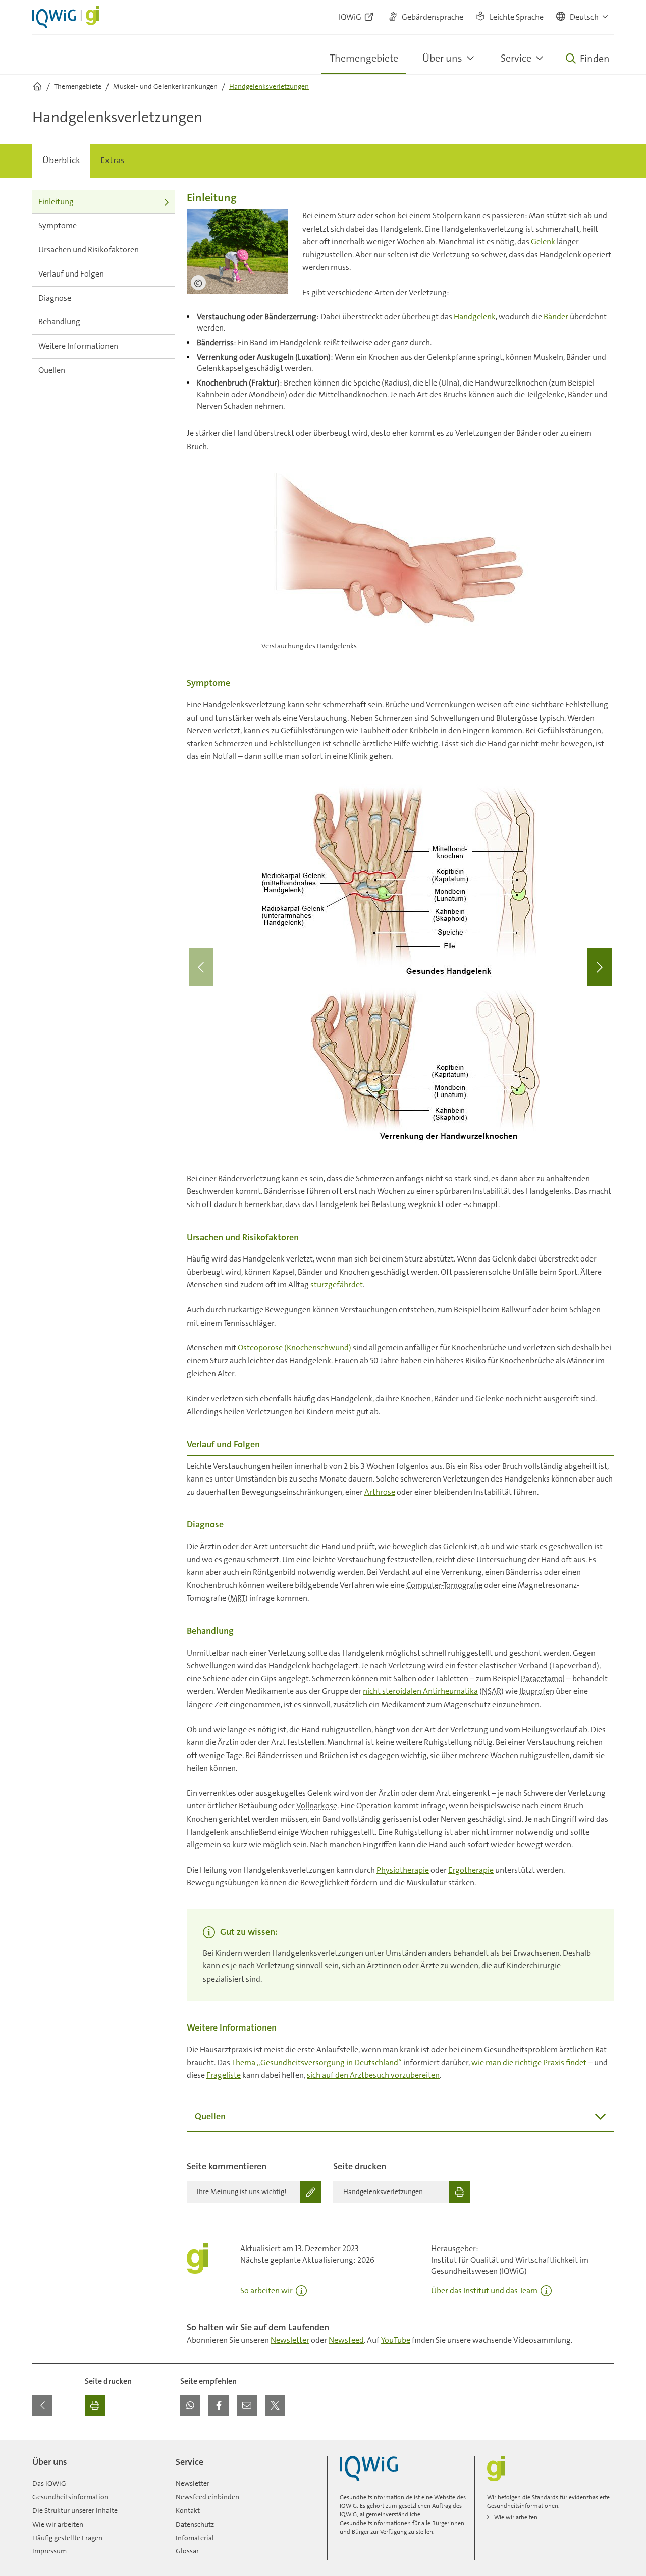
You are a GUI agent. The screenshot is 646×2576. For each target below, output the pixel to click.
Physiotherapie (403, 1870)
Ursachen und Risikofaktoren (89, 250)
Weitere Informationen (78, 346)
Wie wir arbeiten (58, 2524)
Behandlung (59, 322)
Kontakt (188, 2510)
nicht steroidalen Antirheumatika (420, 1691)
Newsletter (290, 2340)
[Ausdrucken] (95, 2405)
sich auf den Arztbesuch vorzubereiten (373, 2075)
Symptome (58, 225)
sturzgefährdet (337, 1284)
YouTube (396, 2340)
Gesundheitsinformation (70, 2497)
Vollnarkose (317, 1806)
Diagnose (55, 298)
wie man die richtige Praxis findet (529, 2063)
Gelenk (543, 241)
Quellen (52, 370)
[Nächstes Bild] (600, 967)
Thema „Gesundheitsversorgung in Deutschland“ (317, 2063)
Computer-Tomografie (444, 1585)
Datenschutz (195, 2524)
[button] (583, 17)
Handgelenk (475, 317)
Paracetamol (543, 1679)
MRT (238, 1598)
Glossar (187, 2551)
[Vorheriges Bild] (201, 967)
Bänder (556, 317)
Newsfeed (346, 2340)
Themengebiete (364, 58)
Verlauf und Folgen (71, 274)
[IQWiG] (369, 2469)
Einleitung (56, 202)
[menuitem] (61, 161)
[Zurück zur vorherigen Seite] (42, 2405)
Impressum (49, 2551)
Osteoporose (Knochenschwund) (294, 1348)
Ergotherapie (471, 1870)
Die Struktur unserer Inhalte (75, 2510)
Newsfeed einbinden (207, 2497)
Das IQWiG (49, 2483)
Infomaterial (195, 2538)
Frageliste (224, 2075)
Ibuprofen (537, 1691)
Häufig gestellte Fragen (67, 2538)
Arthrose (380, 1492)
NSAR (492, 1691)
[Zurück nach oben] (604, 2446)
